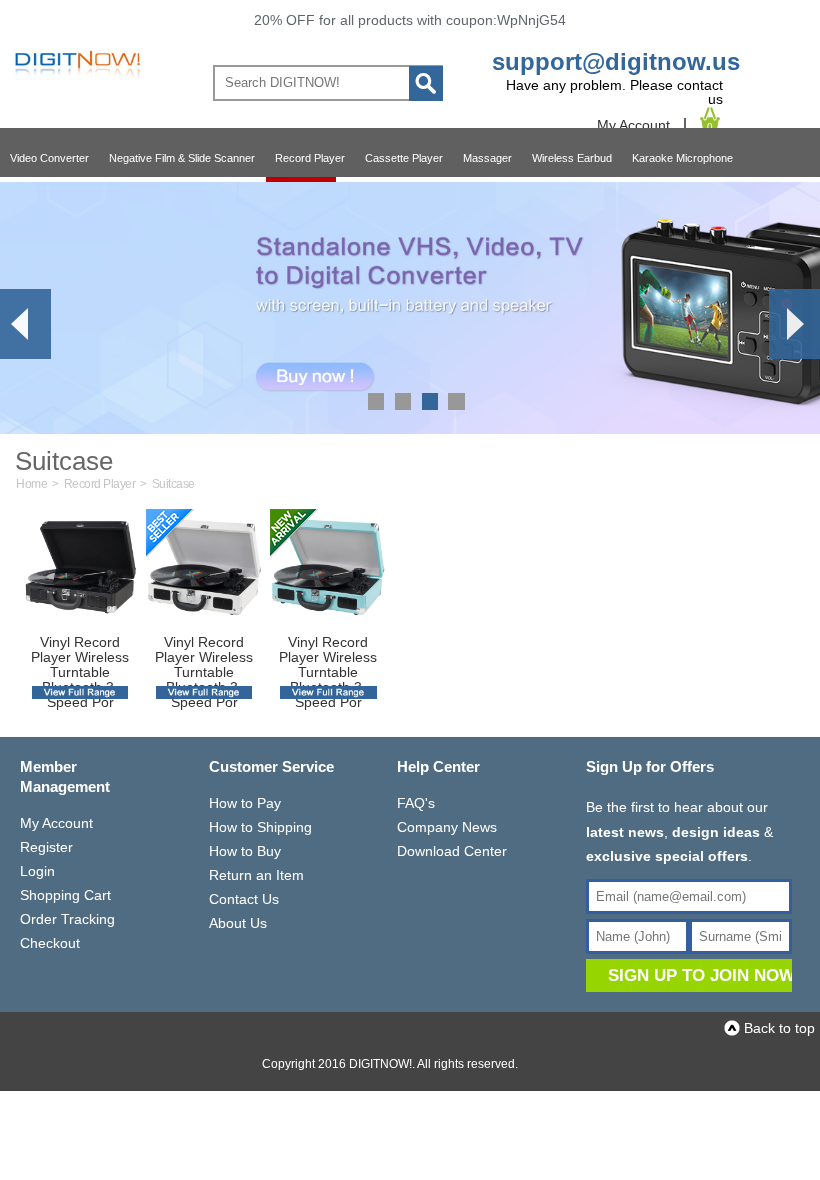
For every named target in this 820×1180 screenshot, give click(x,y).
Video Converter (49, 158)
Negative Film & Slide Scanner (182, 158)
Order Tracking (67, 919)
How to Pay (245, 803)
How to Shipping (260, 827)
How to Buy (245, 851)
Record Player (310, 158)
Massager (487, 158)
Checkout (50, 943)
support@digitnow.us (616, 61)
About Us (238, 923)
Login (37, 871)
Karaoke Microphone (682, 158)
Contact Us (244, 899)
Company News (447, 827)
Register (46, 847)
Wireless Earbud (572, 158)
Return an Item (256, 875)
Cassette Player (404, 158)
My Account (633, 125)
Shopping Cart (65, 895)
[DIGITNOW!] (74, 79)
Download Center (452, 851)
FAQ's (416, 803)
